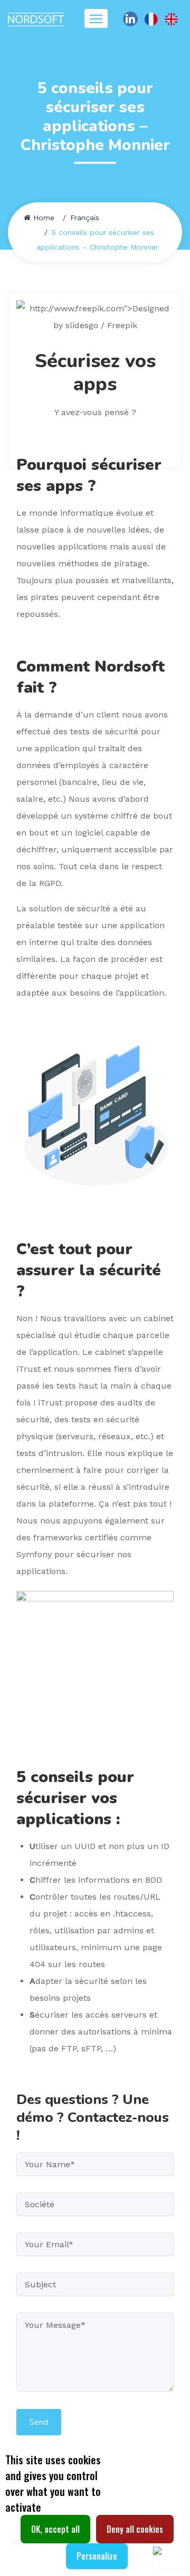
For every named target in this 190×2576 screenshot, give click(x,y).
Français (85, 218)
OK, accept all (55, 2529)
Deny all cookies (135, 2529)
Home (44, 218)
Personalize (97, 2556)
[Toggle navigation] (96, 18)
